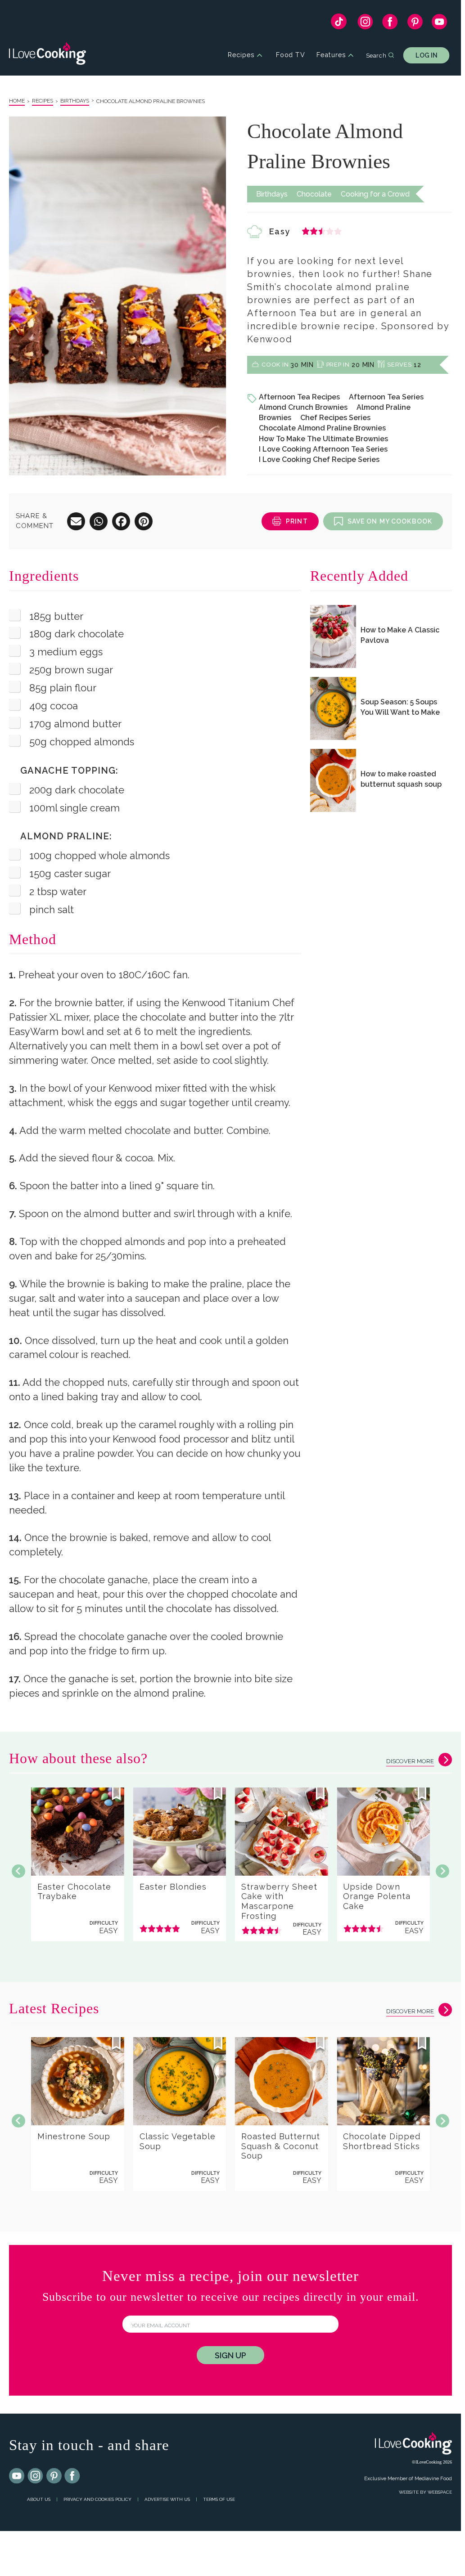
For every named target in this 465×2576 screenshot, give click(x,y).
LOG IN (427, 55)
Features (331, 55)
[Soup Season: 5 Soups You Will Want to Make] (333, 708)
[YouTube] (440, 24)
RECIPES (43, 101)
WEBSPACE (440, 2492)
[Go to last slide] (18, 1871)
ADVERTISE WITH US (167, 2499)
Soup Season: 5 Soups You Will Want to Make (400, 707)
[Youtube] (17, 2476)
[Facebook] (390, 24)
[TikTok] (339, 24)
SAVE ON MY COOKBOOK (390, 521)
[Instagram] (365, 24)
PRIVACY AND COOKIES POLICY (97, 2499)
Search (376, 55)
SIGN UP (230, 2355)
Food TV (291, 55)
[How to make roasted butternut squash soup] (333, 780)
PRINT (297, 521)
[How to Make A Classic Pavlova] (333, 636)
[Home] (47, 55)
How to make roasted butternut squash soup (401, 779)
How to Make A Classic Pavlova (400, 635)
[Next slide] (442, 1871)
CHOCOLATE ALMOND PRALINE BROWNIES (151, 101)
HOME (17, 101)
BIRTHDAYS (75, 101)
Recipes (241, 55)
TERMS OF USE (219, 2499)
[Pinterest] (415, 24)
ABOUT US (39, 2499)
